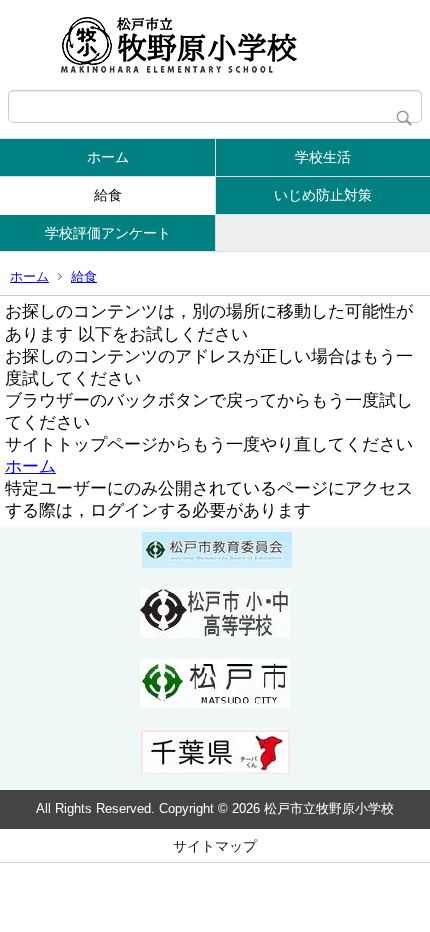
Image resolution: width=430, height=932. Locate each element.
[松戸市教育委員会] (217, 563)
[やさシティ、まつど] (215, 703)
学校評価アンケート (108, 233)
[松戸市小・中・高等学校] (215, 633)
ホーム (108, 157)
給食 (108, 195)
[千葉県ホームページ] (215, 769)
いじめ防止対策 (323, 195)
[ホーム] (215, 45)
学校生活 (323, 157)
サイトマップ (215, 846)
